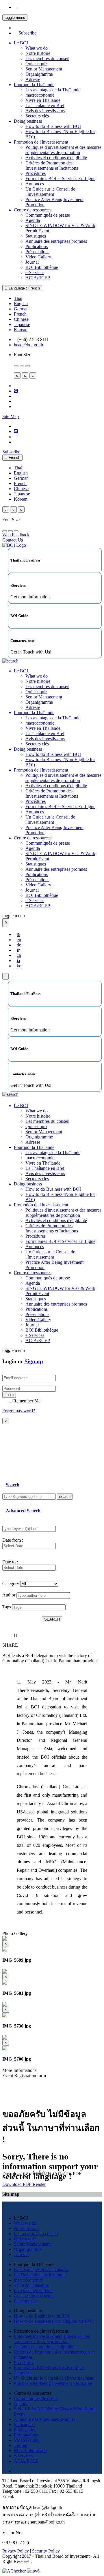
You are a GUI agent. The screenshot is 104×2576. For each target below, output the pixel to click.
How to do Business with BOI (53, 126)
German (21, 309)
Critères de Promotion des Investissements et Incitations (52, 165)
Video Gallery (38, 257)
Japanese (22, 324)
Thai (18, 298)
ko (19, 966)
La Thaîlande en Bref (45, 105)
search (65, 1497)
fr (18, 950)
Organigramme (39, 74)
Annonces (35, 184)
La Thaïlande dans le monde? (41, 2275)
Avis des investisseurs (45, 111)
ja (18, 961)
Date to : (10, 1562)
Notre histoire (38, 53)
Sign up (34, 1361)
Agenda (33, 220)
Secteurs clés (37, 116)
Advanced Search (23, 1511)
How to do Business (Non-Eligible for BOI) (54, 2321)
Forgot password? (19, 1411)
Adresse (33, 79)
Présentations (37, 252)
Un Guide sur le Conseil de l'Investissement (50, 192)
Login (9, 1395)
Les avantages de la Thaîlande (53, 90)
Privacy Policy (16, 2551)
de (19, 945)
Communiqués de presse (48, 215)
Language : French (24, 288)
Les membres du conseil (47, 58)
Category (11, 1584)
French (20, 314)
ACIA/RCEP (38, 278)
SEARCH (52, 1619)
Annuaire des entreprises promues (56, 241)
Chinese (21, 319)
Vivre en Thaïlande (43, 100)
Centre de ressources (33, 210)
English (21, 304)
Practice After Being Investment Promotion (53, 2383)
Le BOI (21, 43)
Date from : (13, 1540)
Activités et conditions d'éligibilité (56, 158)
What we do (37, 48)
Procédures (36, 173)
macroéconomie (40, 95)
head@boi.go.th (28, 345)
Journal (32, 262)
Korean (21, 330)
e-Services (35, 273)
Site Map (11, 416)
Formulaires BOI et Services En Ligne (60, 179)
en (19, 940)
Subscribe (27, 33)
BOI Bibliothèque (42, 267)
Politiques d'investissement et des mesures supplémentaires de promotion (63, 150)
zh (19, 955)
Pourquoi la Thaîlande (34, 85)
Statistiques (36, 236)
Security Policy (46, 2551)
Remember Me (27, 1401)
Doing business (28, 121)
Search (13, 1485)
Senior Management (44, 69)
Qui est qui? (36, 64)
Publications (37, 246)
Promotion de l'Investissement (41, 142)
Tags (7, 1607)
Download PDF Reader (24, 2184)
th (18, 934)
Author (9, 1595)
